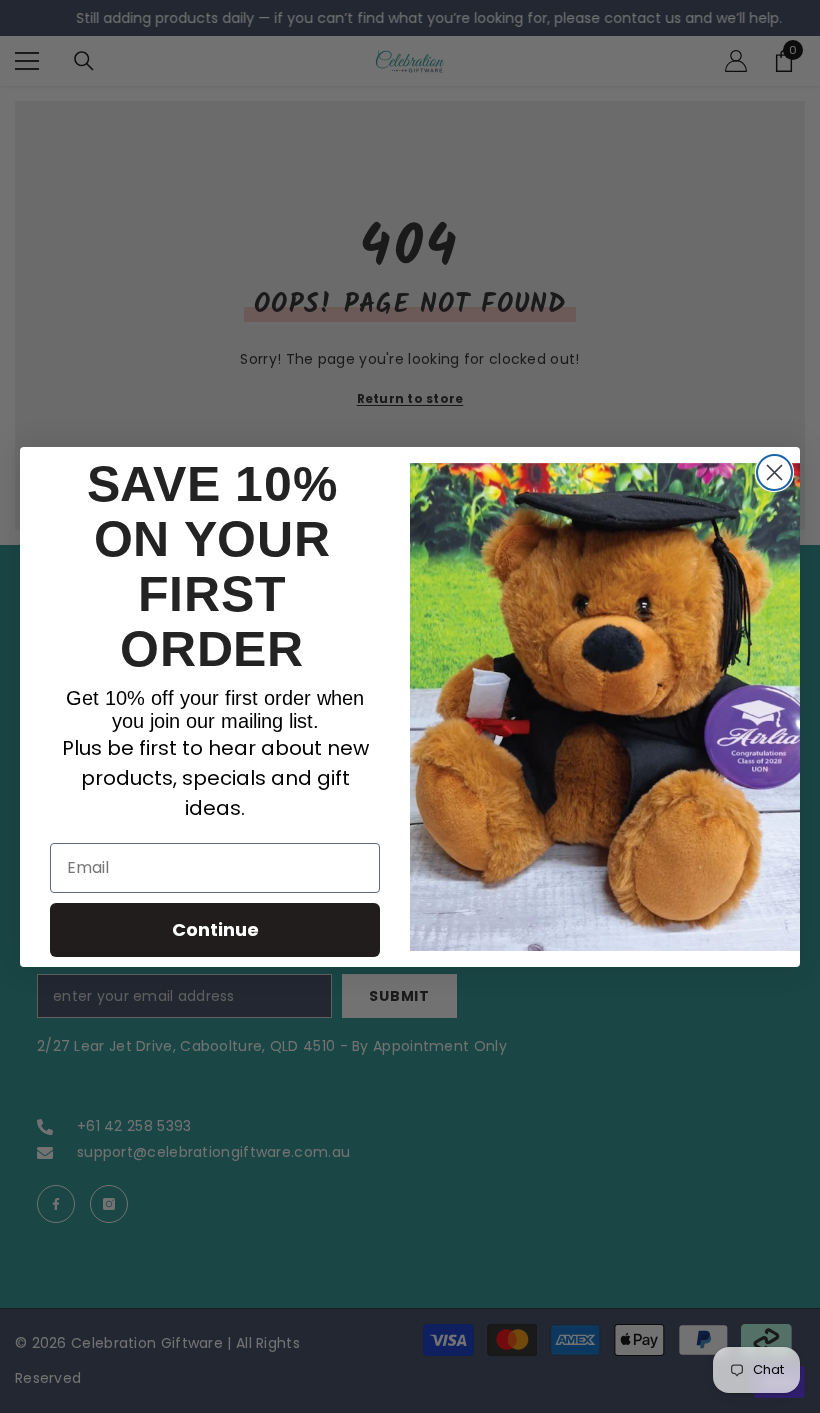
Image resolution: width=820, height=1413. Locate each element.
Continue (215, 929)
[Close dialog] (774, 472)
